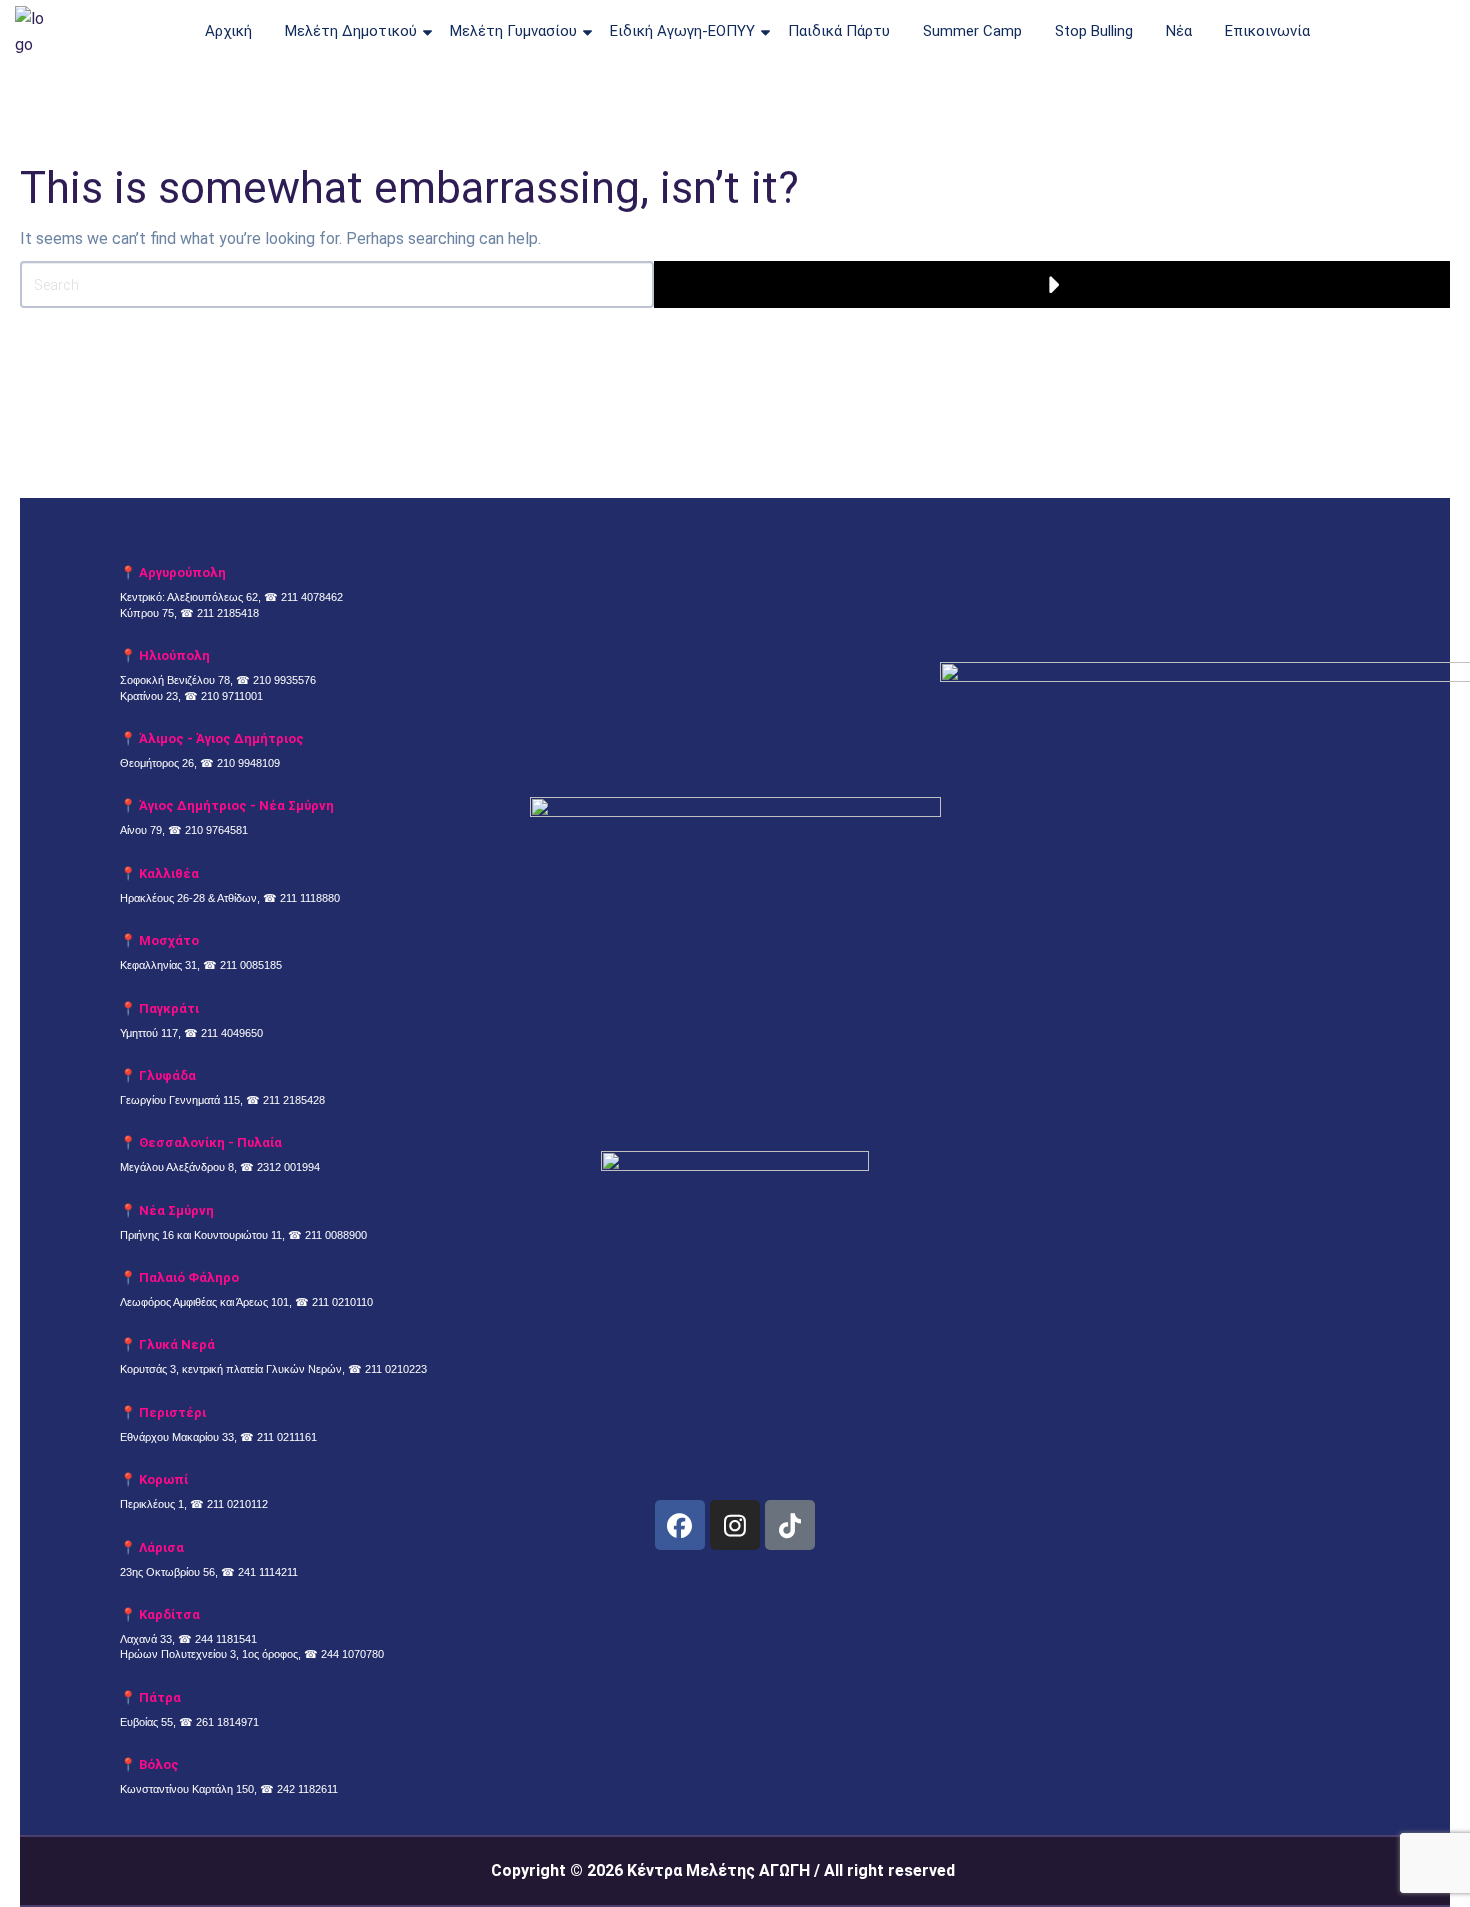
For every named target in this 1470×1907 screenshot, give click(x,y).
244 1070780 (352, 1654)
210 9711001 (232, 696)
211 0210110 (342, 1302)
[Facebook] (680, 1525)
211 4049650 (232, 1033)
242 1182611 (307, 1789)
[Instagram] (735, 1525)
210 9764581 (216, 830)
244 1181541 (226, 1639)
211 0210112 (237, 1504)
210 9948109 (248, 763)
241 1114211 (268, 1572)
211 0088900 (336, 1235)
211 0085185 (251, 965)
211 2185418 (228, 613)
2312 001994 (288, 1167)
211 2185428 (294, 1100)
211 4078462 (312, 597)
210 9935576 (284, 680)
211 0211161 (287, 1437)
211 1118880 (310, 898)
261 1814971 (227, 1722)
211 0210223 (396, 1369)
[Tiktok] (790, 1525)
